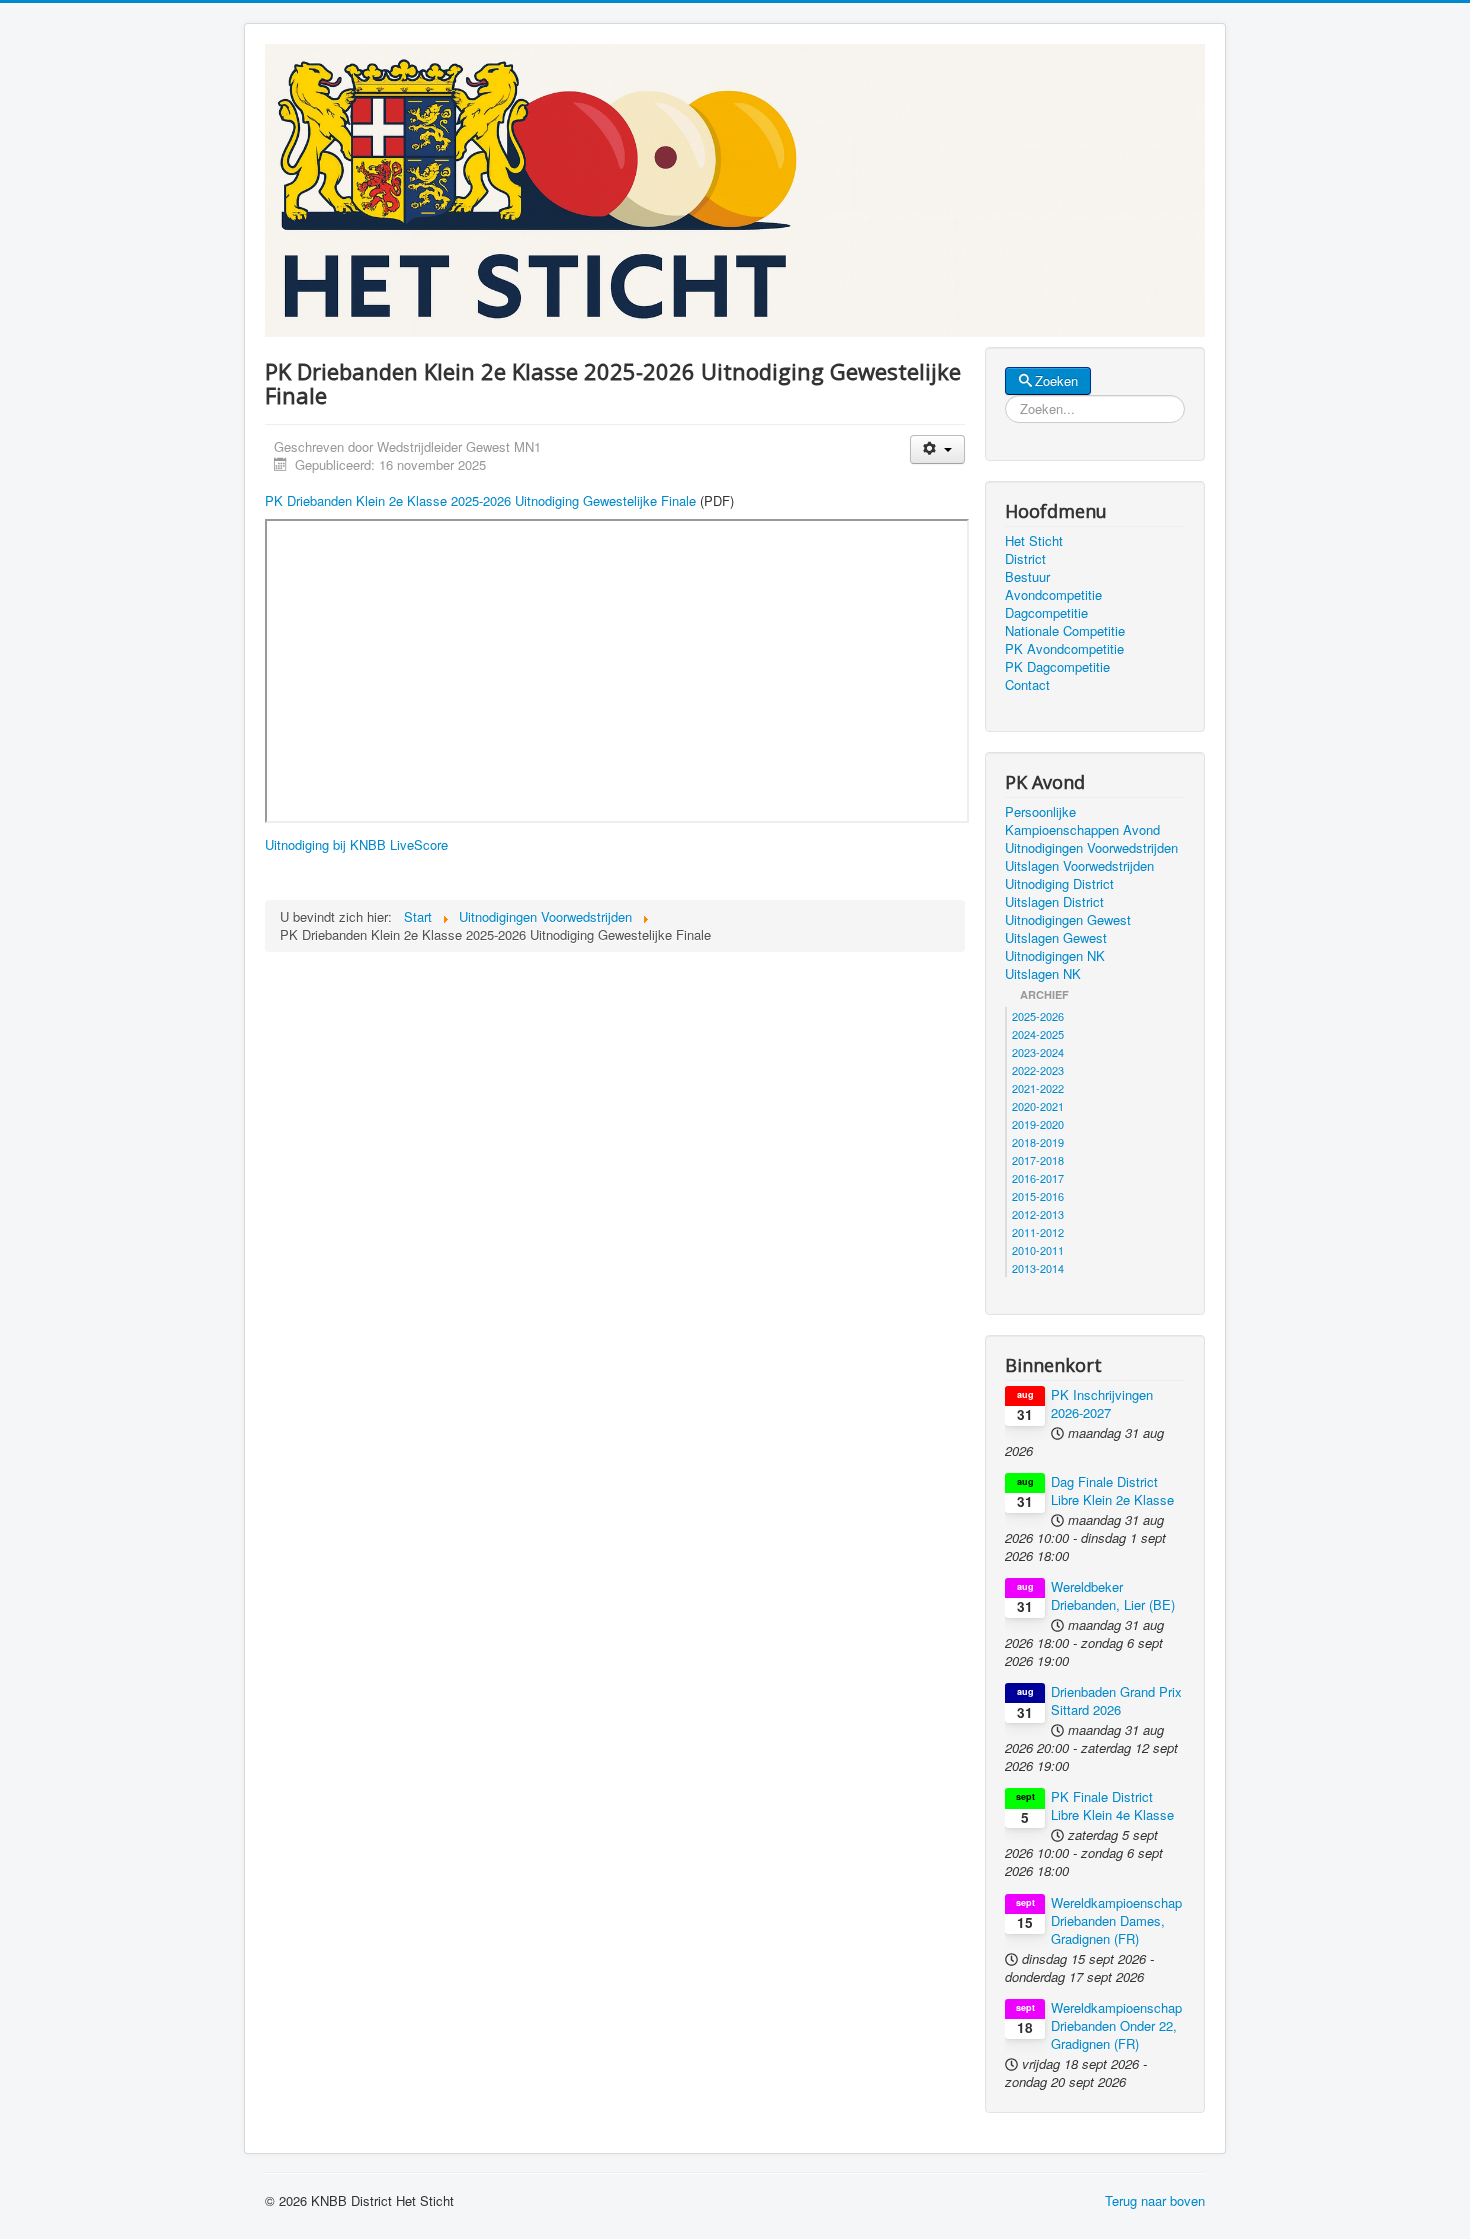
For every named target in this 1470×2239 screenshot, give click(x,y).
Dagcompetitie (1046, 613)
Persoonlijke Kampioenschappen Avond (1082, 821)
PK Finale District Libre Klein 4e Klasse (1112, 1806)
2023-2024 (1038, 1052)
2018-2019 (1038, 1142)
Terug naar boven (1155, 2200)
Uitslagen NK (1043, 974)
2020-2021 (1038, 1106)
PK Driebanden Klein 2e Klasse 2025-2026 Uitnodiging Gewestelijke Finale (480, 500)
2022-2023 (1038, 1070)
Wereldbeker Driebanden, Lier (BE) (1113, 1596)
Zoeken (1056, 380)
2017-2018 (1038, 1160)
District (1025, 559)
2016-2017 (1038, 1178)
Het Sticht (1034, 541)
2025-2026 (1038, 1016)
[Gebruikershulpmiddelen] (937, 449)
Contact (1027, 685)
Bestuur (1027, 577)
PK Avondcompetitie (1064, 649)
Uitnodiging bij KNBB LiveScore (356, 844)
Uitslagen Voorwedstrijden (1079, 866)
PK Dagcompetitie (1057, 667)
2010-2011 (1038, 1250)
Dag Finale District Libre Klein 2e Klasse (1112, 1491)
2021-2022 (1038, 1088)
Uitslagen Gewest (1056, 938)
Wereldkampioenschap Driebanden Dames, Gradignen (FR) (1116, 1921)
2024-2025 (1038, 1034)
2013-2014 (1038, 1268)
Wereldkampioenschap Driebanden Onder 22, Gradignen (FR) (1116, 2026)
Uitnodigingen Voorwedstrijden (1091, 848)
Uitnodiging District (1059, 884)
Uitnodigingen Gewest (1068, 920)
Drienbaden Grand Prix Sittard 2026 (1116, 1701)
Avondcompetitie (1053, 595)
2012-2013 (1038, 1214)
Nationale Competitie (1065, 631)
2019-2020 (1038, 1124)
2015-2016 (1038, 1196)
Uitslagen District (1054, 902)
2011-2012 (1038, 1232)
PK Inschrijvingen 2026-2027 (1102, 1404)
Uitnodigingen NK (1055, 956)
